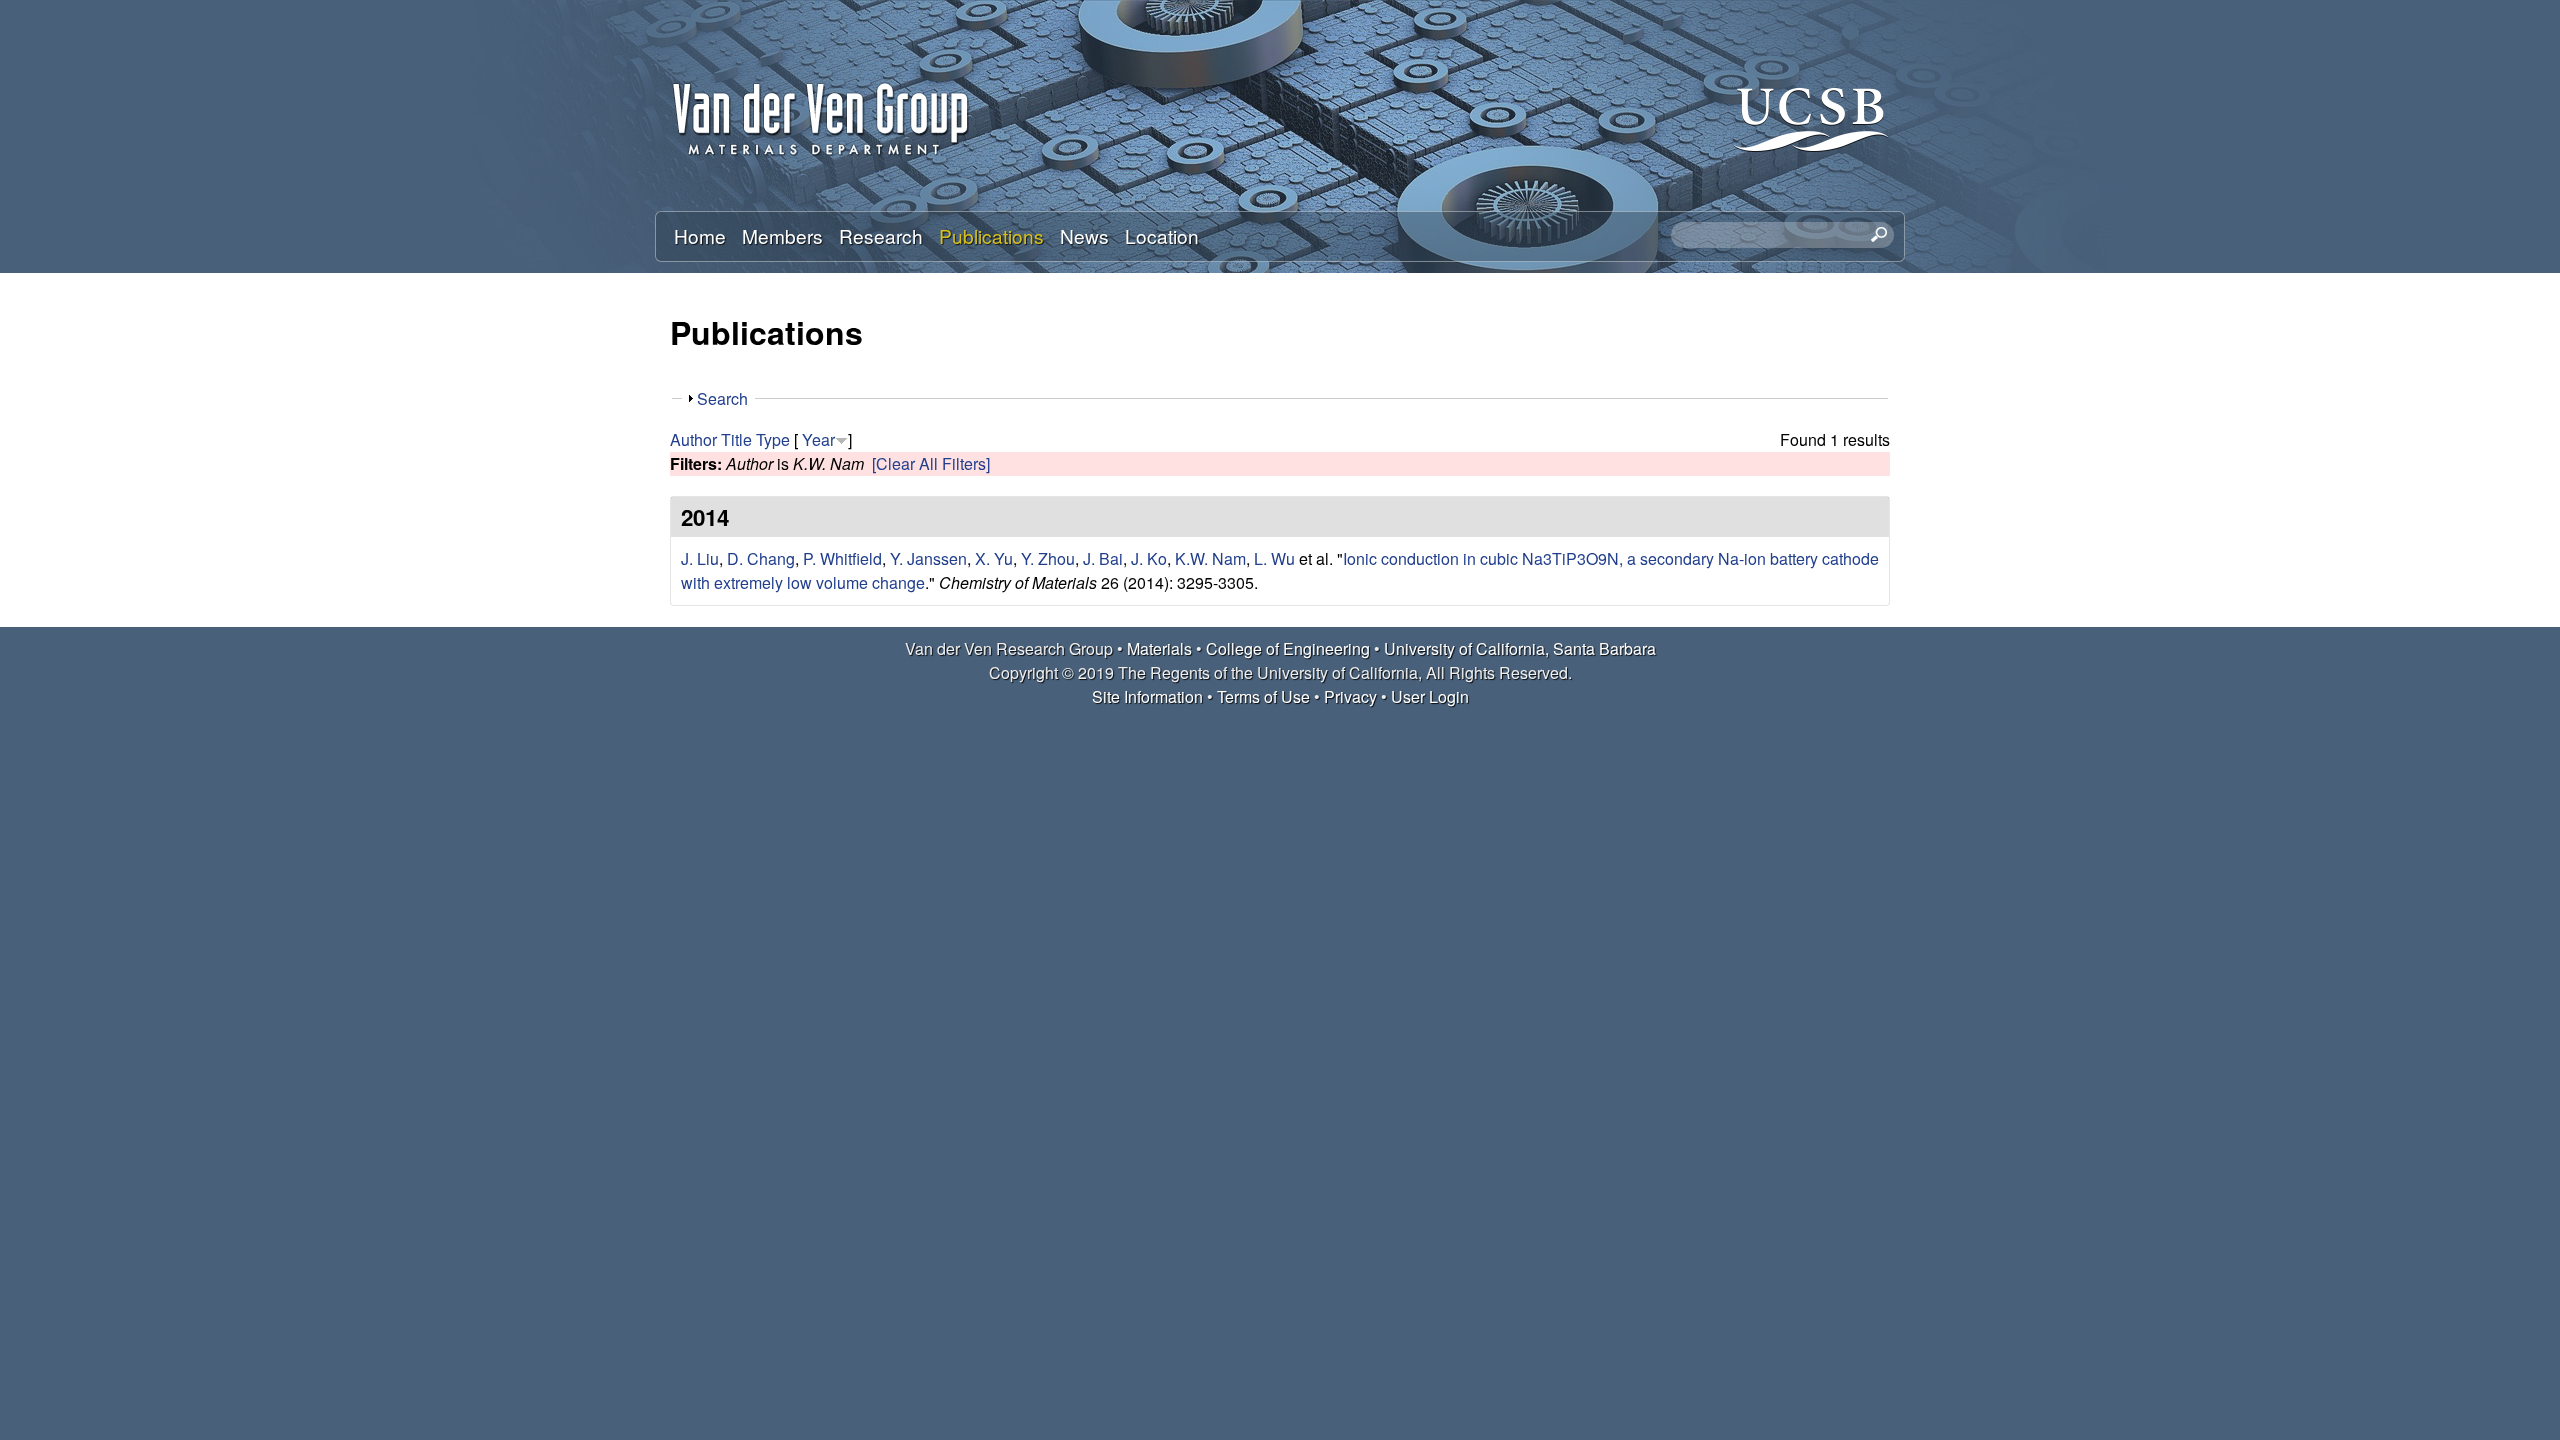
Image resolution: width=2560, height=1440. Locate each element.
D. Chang (761, 558)
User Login (1430, 696)
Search (722, 398)
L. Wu (1274, 558)
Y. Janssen (928, 558)
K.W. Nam (1210, 558)
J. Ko (1149, 558)
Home (700, 235)
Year (818, 439)
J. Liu (700, 558)
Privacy (1350, 696)
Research (881, 235)
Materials (1159, 648)
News (1084, 235)
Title (736, 439)
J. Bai (1103, 558)
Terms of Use (1263, 696)
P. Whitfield (842, 558)
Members (782, 235)
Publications (991, 235)
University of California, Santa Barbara (1520, 648)
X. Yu (994, 558)
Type (773, 439)
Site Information (1147, 696)
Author (693, 439)
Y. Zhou (1048, 558)
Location (1162, 235)
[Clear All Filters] (931, 463)
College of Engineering (1288, 648)
